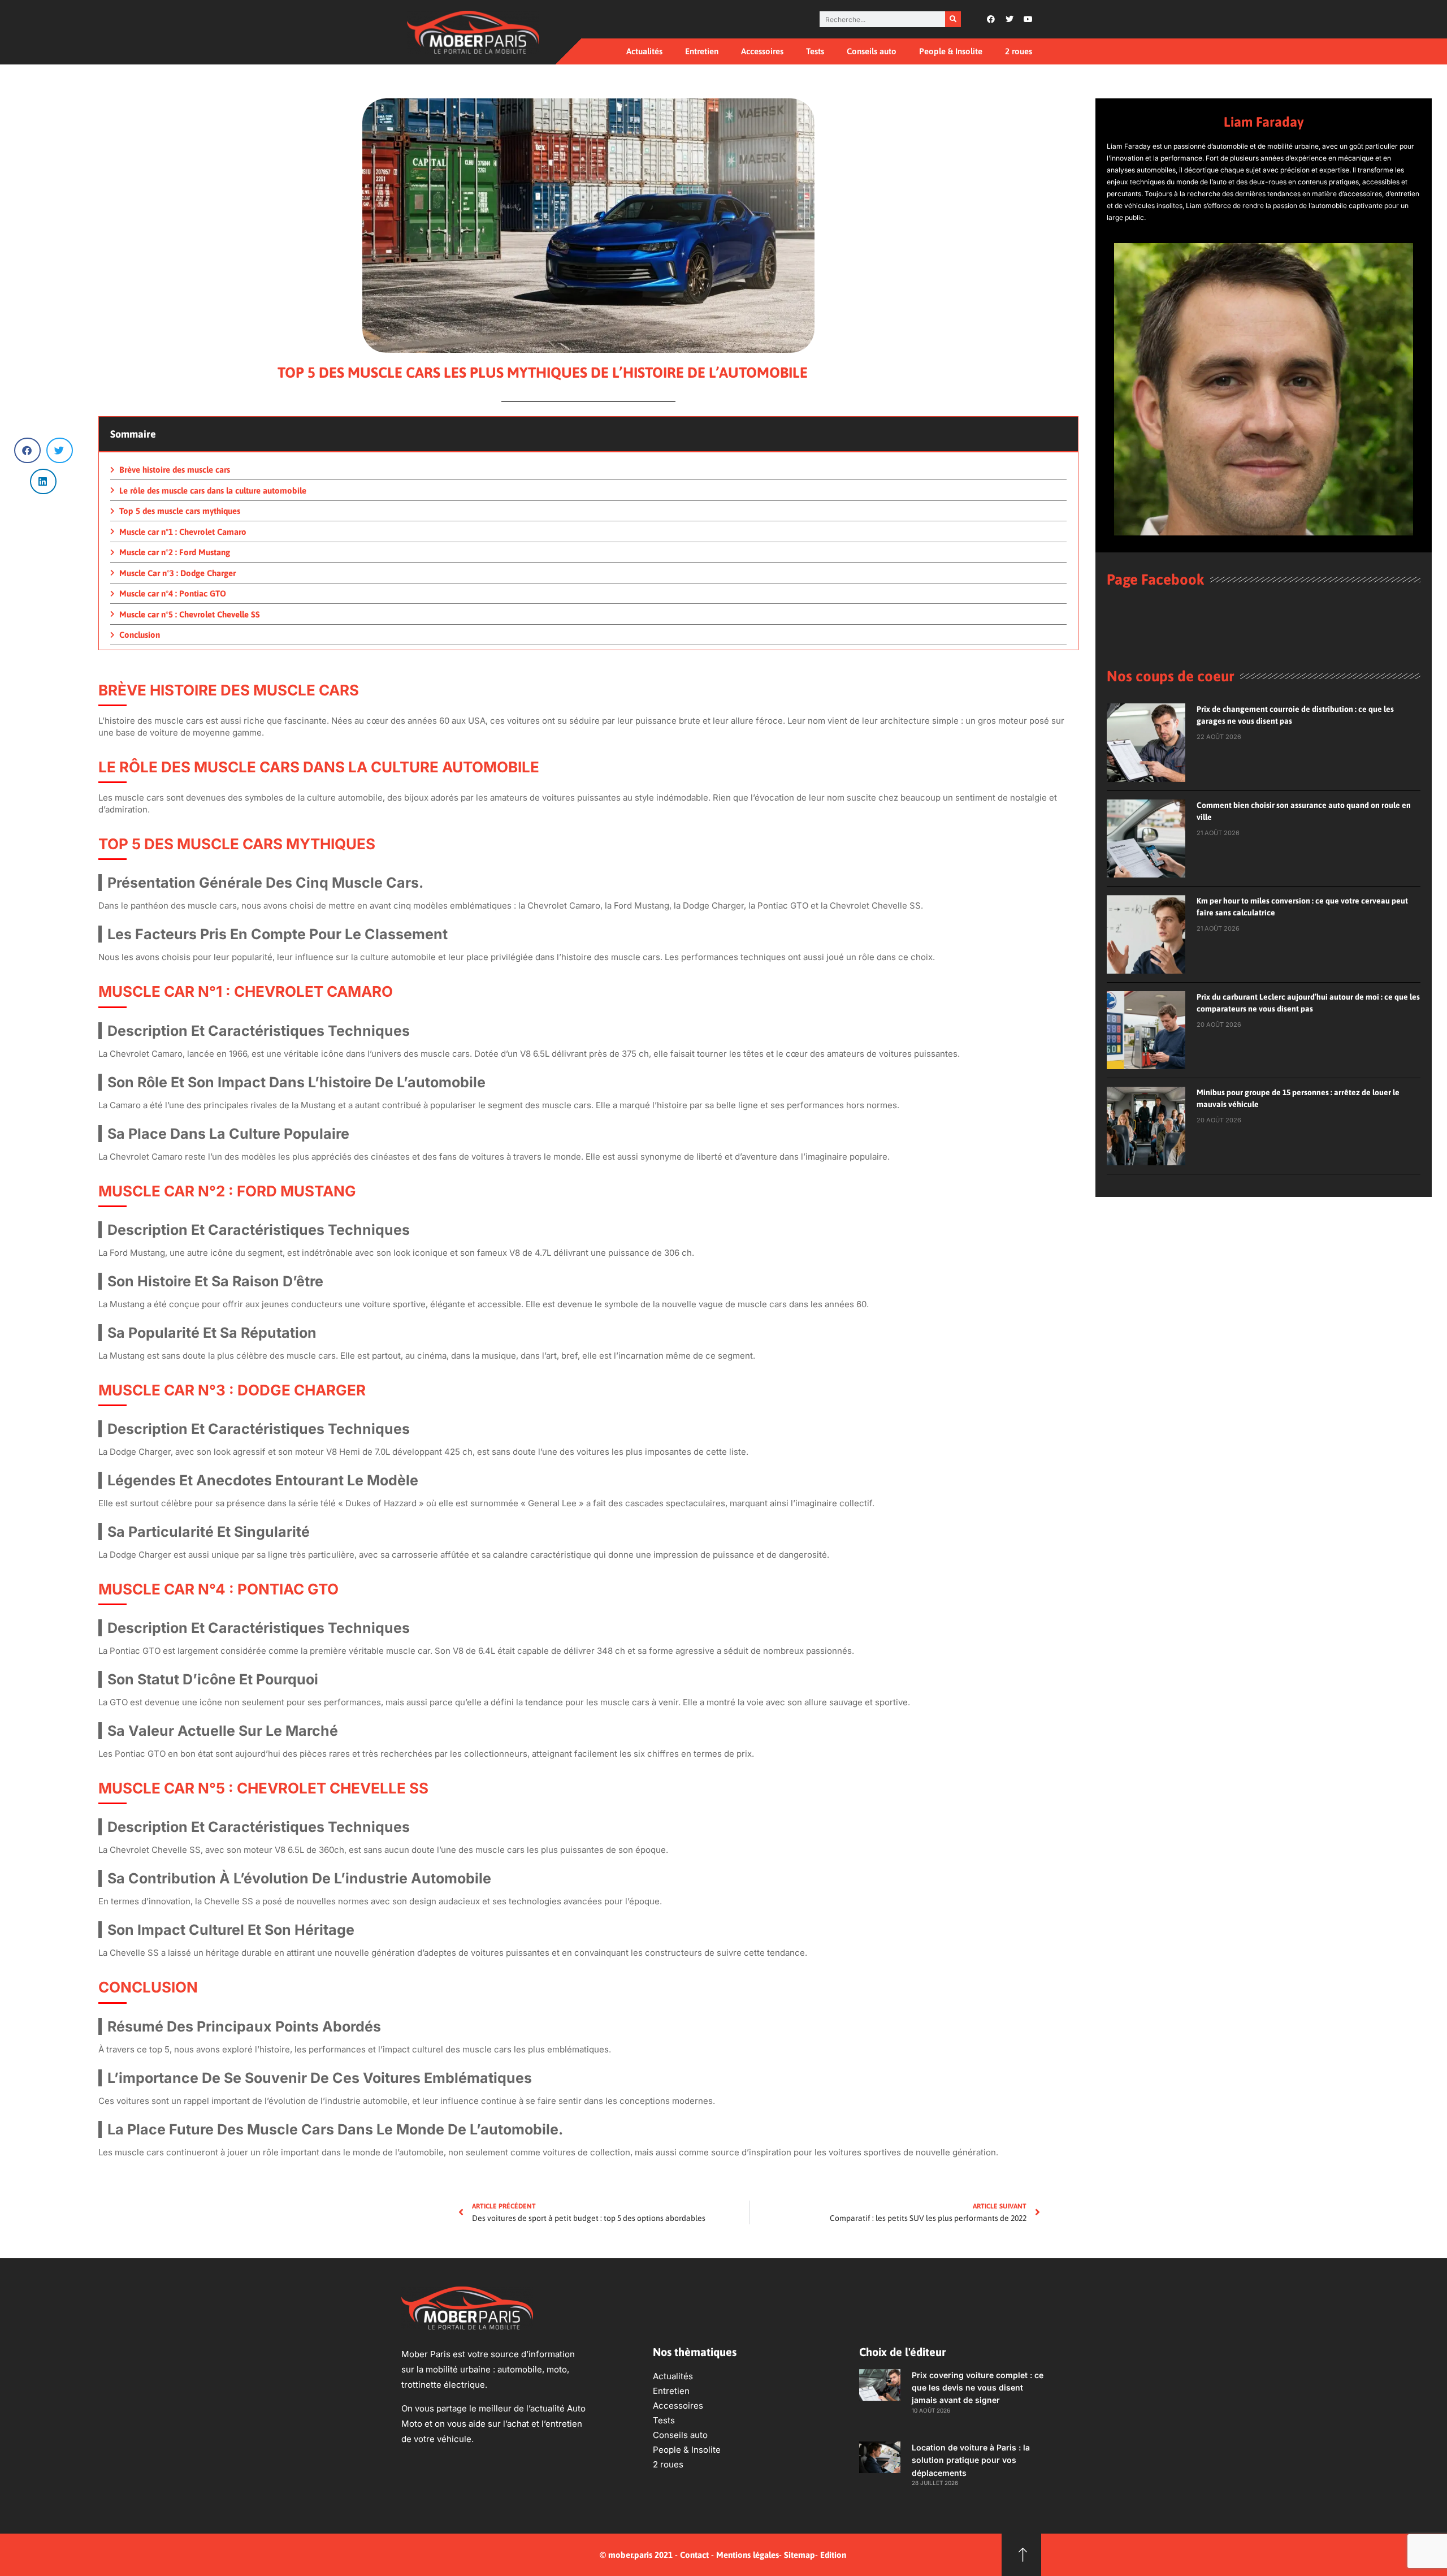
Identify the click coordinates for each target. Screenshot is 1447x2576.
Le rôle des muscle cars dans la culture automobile (213, 490)
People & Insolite (951, 51)
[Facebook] (991, 19)
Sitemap (800, 2555)
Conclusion (140, 635)
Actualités (644, 51)
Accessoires (762, 51)
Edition (833, 2555)
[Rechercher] (953, 19)
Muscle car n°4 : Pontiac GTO (173, 593)
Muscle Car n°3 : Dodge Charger (177, 573)
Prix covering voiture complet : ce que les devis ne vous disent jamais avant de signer (978, 2388)
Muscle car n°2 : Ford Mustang (175, 552)
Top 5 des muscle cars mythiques (180, 511)
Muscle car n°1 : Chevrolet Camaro (183, 532)
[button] (27, 450)
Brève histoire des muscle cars (175, 470)
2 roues (1019, 51)
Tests (815, 51)
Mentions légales (748, 2555)
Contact (694, 2555)
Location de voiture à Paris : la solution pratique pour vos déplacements (971, 2460)
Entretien (702, 51)
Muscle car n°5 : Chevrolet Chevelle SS (190, 614)
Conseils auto (872, 51)
